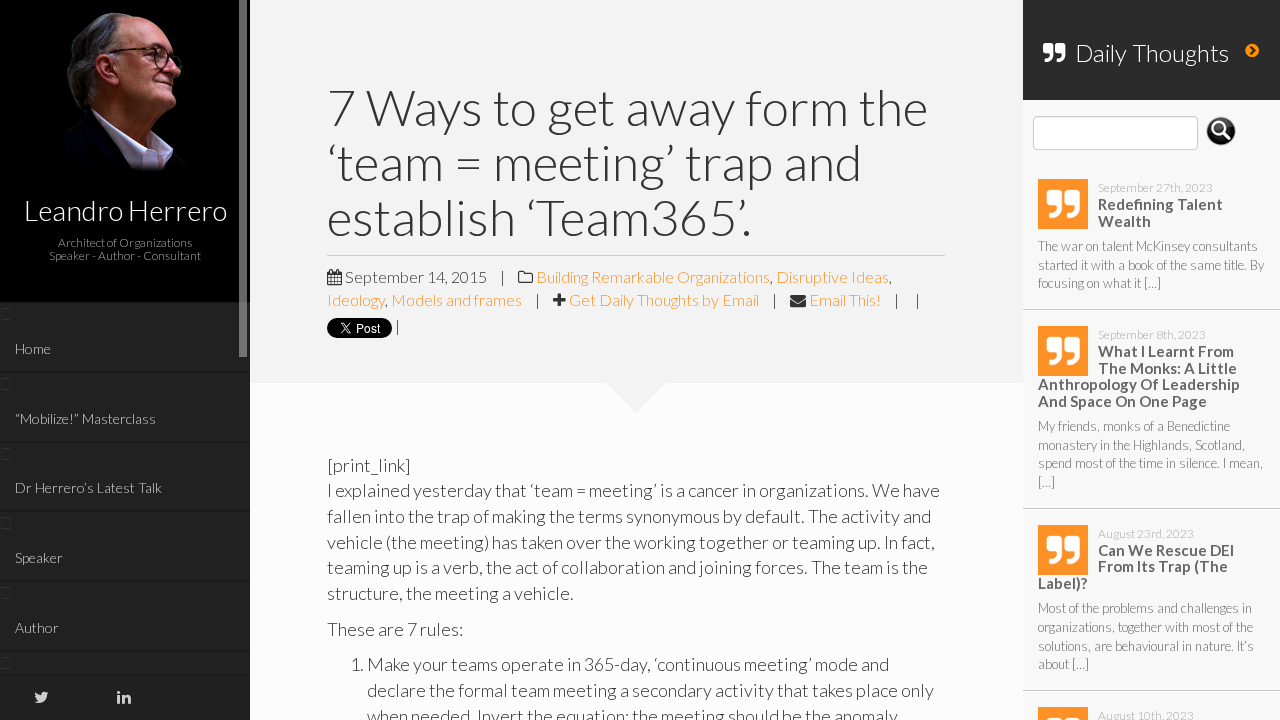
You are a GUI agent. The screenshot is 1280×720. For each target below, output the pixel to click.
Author (37, 627)
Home (33, 348)
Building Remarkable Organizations (653, 276)
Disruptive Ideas (832, 276)
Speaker (39, 557)
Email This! (845, 299)
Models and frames (456, 299)
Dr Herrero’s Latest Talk (88, 487)
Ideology (356, 299)
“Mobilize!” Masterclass (85, 418)
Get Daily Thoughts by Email (664, 299)
